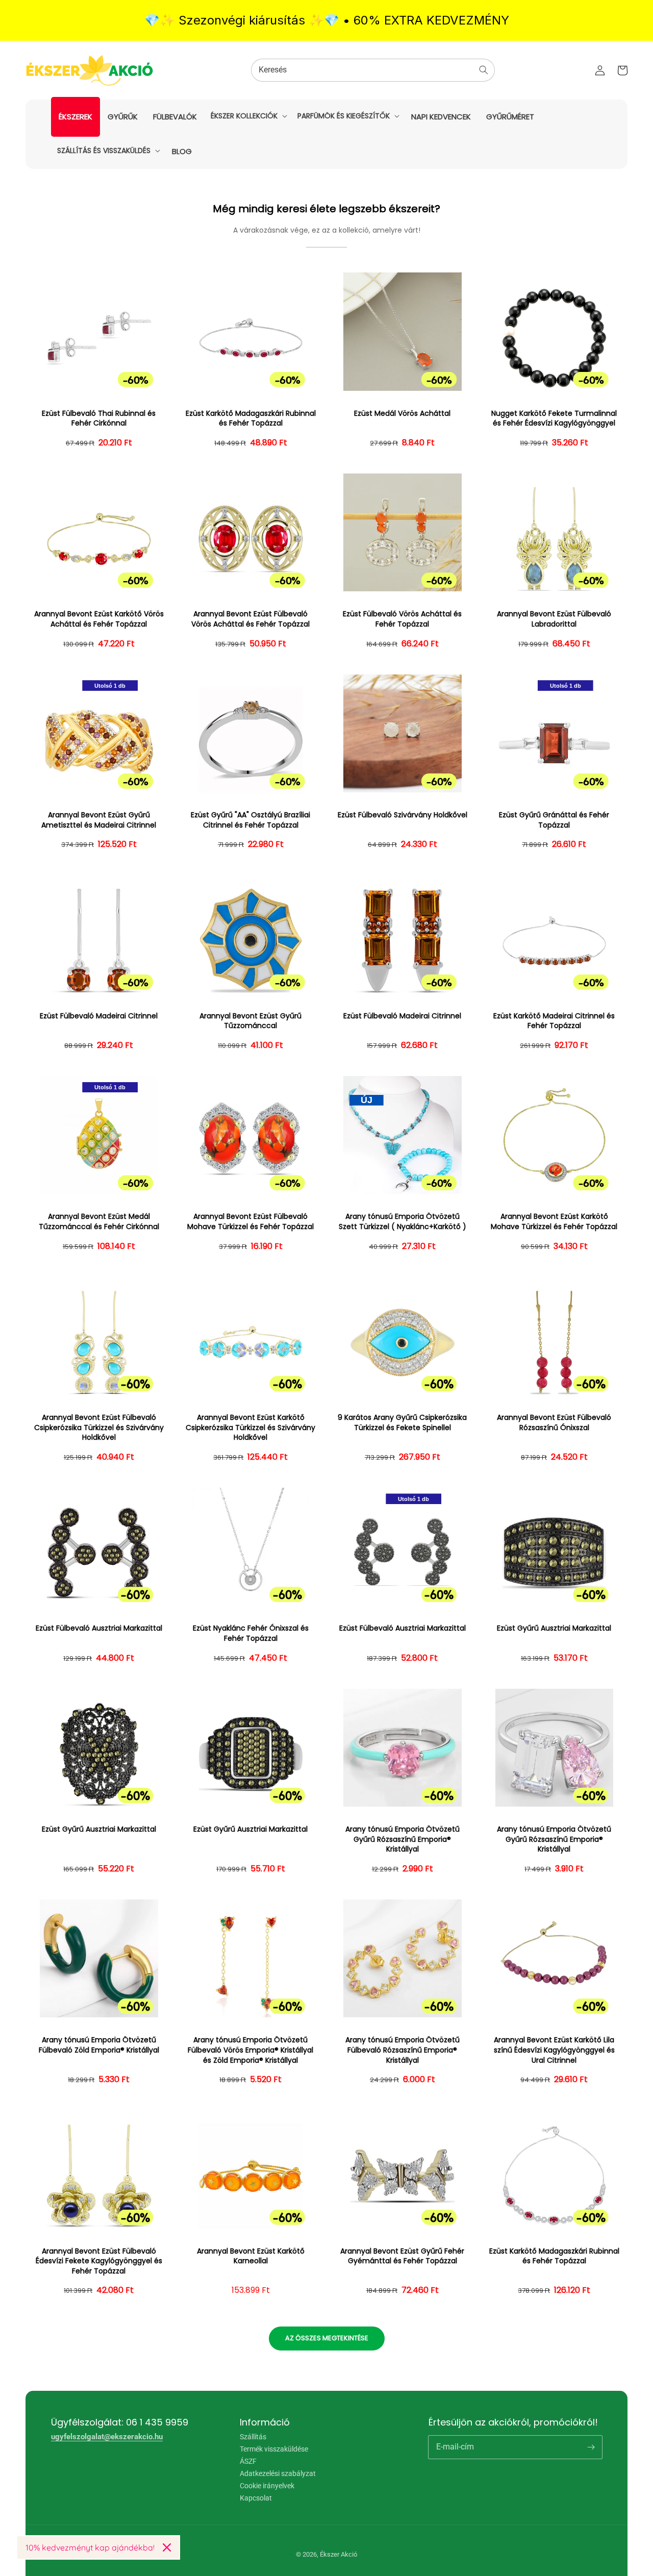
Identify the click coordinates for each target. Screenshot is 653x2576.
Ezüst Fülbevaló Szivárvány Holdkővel (403, 815)
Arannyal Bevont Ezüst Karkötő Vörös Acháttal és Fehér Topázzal (99, 619)
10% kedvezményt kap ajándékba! (90, 2547)
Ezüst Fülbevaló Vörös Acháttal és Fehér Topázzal (402, 619)
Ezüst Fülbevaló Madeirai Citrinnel (99, 1016)
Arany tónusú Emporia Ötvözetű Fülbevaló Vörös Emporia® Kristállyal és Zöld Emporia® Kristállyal (250, 2050)
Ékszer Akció (338, 2554)
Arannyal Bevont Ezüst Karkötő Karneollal (251, 2256)
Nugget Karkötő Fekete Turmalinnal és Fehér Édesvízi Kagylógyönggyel (554, 419)
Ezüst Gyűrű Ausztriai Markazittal (554, 1628)
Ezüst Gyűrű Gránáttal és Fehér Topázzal (554, 820)
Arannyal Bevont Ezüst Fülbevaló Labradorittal (554, 619)
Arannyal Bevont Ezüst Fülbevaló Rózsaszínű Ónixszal (554, 1423)
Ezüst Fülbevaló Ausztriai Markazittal (99, 1628)
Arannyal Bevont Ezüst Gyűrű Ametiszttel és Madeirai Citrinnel (99, 820)
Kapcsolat (256, 2498)
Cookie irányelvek (267, 2486)
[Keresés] (484, 70)
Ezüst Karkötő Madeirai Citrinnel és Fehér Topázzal (554, 1021)
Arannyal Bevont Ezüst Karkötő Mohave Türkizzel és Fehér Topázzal (554, 1222)
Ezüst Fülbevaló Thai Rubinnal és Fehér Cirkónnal (99, 419)
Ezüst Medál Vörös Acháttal (402, 414)
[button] (248, 116)
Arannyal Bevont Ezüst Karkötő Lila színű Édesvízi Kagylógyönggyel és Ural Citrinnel (554, 2050)
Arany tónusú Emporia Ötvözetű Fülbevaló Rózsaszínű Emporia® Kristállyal (403, 2050)
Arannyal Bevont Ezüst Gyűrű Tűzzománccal (250, 1021)
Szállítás (253, 2437)
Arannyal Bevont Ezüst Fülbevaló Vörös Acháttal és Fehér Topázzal (250, 619)
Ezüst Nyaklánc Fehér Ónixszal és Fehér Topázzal (251, 1633)
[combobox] (373, 70)
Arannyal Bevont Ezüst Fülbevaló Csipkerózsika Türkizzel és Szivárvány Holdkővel (99, 1428)
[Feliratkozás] (591, 2447)
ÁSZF (248, 2461)
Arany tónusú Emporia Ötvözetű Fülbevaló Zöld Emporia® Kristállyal (99, 2045)
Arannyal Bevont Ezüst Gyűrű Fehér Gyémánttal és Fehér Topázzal (402, 2256)
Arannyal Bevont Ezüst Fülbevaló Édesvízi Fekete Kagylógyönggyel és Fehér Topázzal (99, 2261)
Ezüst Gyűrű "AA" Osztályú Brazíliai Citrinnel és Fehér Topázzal (250, 820)
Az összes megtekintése (327, 2338)
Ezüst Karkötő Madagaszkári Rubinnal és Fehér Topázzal (251, 419)
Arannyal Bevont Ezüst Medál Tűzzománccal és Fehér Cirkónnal (99, 1222)
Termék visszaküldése (274, 2449)
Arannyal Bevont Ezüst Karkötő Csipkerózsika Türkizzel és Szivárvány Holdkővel (250, 1428)
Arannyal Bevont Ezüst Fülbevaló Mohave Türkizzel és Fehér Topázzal (250, 1222)
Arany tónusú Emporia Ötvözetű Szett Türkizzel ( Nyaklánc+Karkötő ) (403, 1222)
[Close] (167, 2547)
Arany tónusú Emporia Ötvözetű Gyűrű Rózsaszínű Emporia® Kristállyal (403, 1839)
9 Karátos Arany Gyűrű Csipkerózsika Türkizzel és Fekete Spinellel (402, 1423)
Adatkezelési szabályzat (278, 2473)
